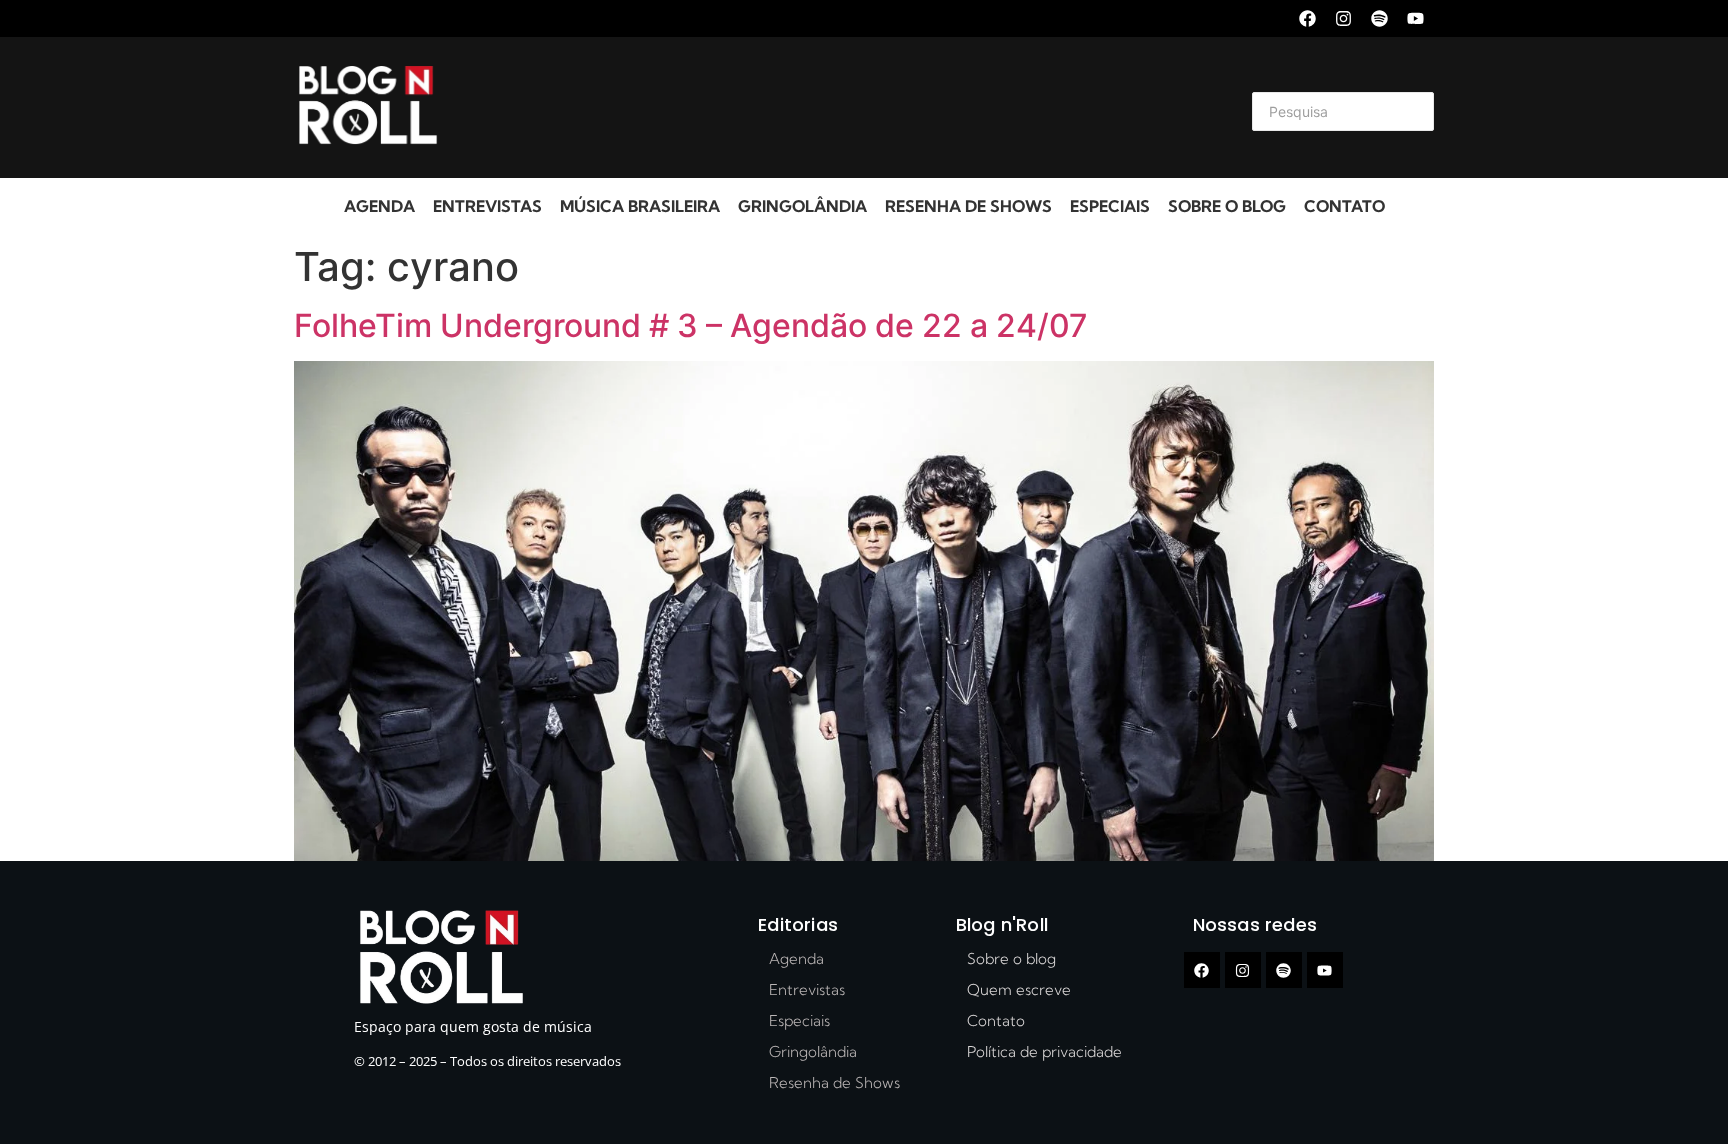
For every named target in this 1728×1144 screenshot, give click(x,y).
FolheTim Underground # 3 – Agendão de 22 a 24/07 (691, 325)
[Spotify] (1379, 18)
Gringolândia (802, 206)
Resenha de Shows (968, 206)
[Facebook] (1307, 18)
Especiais (1110, 206)
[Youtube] (1415, 18)
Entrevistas (487, 206)
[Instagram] (1343, 18)
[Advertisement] (840, 108)
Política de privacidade (1044, 1051)
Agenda (379, 206)
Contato (1344, 206)
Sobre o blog (1227, 206)
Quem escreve (1019, 989)
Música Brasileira (640, 206)
